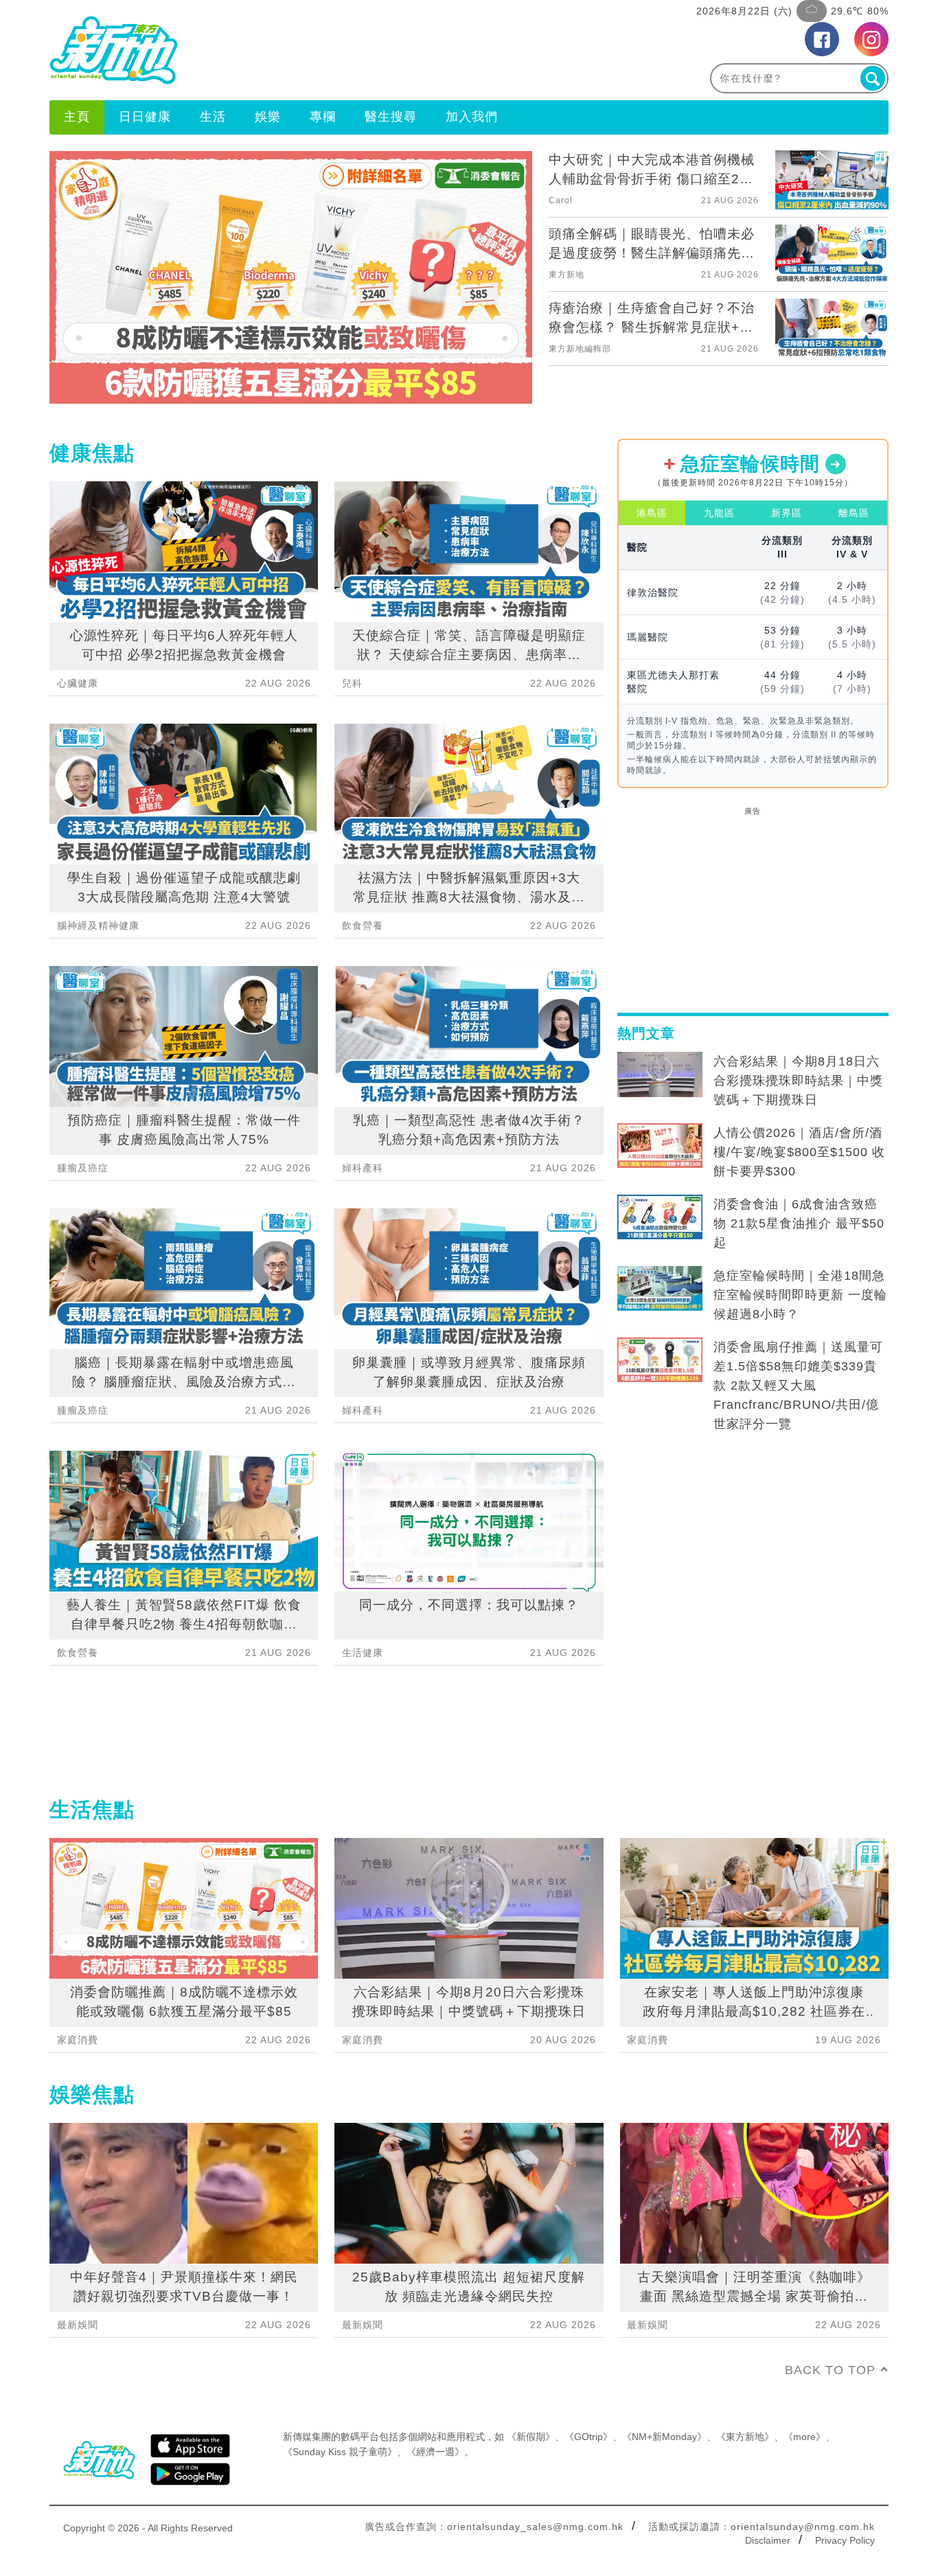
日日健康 (145, 117)
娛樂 (268, 117)
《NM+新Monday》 (664, 2437)
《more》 (804, 2437)
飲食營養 (78, 1653)
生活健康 (363, 1653)
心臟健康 (78, 683)
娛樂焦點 (92, 2094)
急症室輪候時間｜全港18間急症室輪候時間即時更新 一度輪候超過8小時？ (800, 1295)
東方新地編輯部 (580, 349)
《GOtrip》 (588, 2437)
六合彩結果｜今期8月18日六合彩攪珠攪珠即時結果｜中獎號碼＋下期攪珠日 (798, 1081)
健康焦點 (92, 453)
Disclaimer (768, 2540)
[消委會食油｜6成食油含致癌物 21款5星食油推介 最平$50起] (660, 1217)
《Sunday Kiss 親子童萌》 (340, 2452)
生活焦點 (92, 1809)
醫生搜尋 (391, 117)
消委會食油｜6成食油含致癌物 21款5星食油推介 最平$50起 (799, 1223)
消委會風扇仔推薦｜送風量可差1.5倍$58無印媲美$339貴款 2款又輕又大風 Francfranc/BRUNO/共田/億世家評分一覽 (798, 1385)
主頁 (77, 117)
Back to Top (830, 2370)
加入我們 (472, 117)
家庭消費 (78, 2040)
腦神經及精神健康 (98, 925)
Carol (561, 200)
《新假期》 (531, 2437)
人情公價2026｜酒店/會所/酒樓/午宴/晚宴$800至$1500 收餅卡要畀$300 (799, 1152)
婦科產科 (363, 1168)
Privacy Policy (845, 2540)
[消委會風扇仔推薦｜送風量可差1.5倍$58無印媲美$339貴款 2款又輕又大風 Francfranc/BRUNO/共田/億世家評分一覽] (660, 1360)
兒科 (352, 683)
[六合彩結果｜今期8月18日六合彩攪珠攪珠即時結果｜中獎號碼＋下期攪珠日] (660, 1074)
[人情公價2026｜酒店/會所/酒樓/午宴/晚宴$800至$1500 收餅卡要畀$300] (660, 1146)
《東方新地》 (745, 2437)
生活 (213, 117)
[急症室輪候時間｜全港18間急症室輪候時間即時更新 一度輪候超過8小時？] (660, 1289)
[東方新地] (259, 50)
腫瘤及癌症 (83, 1168)
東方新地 (567, 275)
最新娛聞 (78, 2325)
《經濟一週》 (435, 2452)
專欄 (323, 117)
